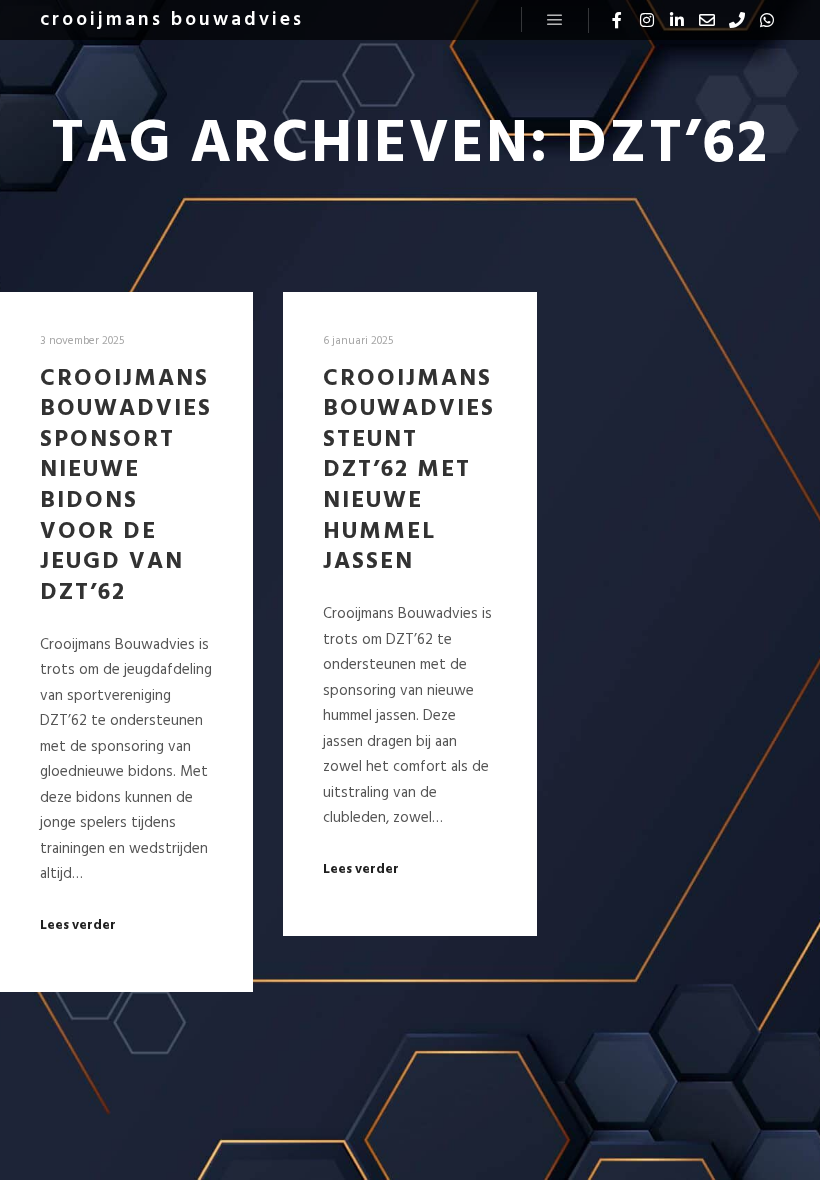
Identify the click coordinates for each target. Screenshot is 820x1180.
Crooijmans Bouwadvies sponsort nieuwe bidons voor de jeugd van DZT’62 (126, 486)
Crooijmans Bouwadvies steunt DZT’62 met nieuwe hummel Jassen (409, 471)
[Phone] (737, 20)
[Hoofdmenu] (555, 20)
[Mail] (707, 20)
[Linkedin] (677, 20)
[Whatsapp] (767, 20)
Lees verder (78, 926)
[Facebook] (617, 20)
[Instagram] (647, 20)
